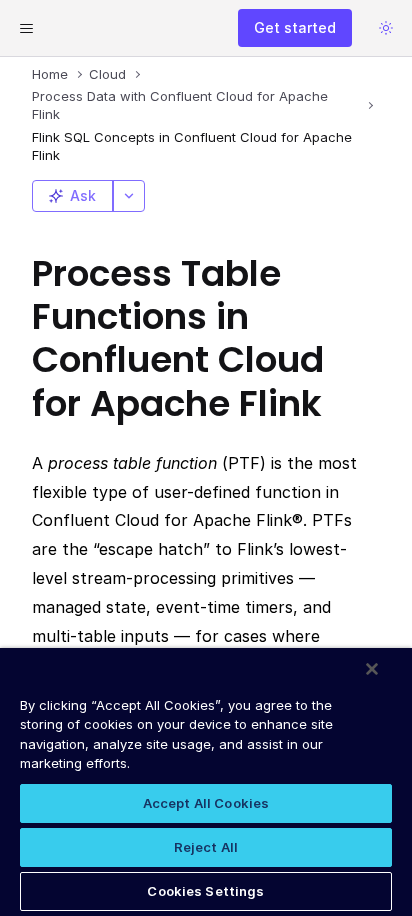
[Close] (372, 669)
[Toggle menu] (26, 28)
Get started (295, 27)
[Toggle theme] (386, 28)
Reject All (206, 847)
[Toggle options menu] (129, 196)
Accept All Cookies (206, 803)
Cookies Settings (205, 891)
